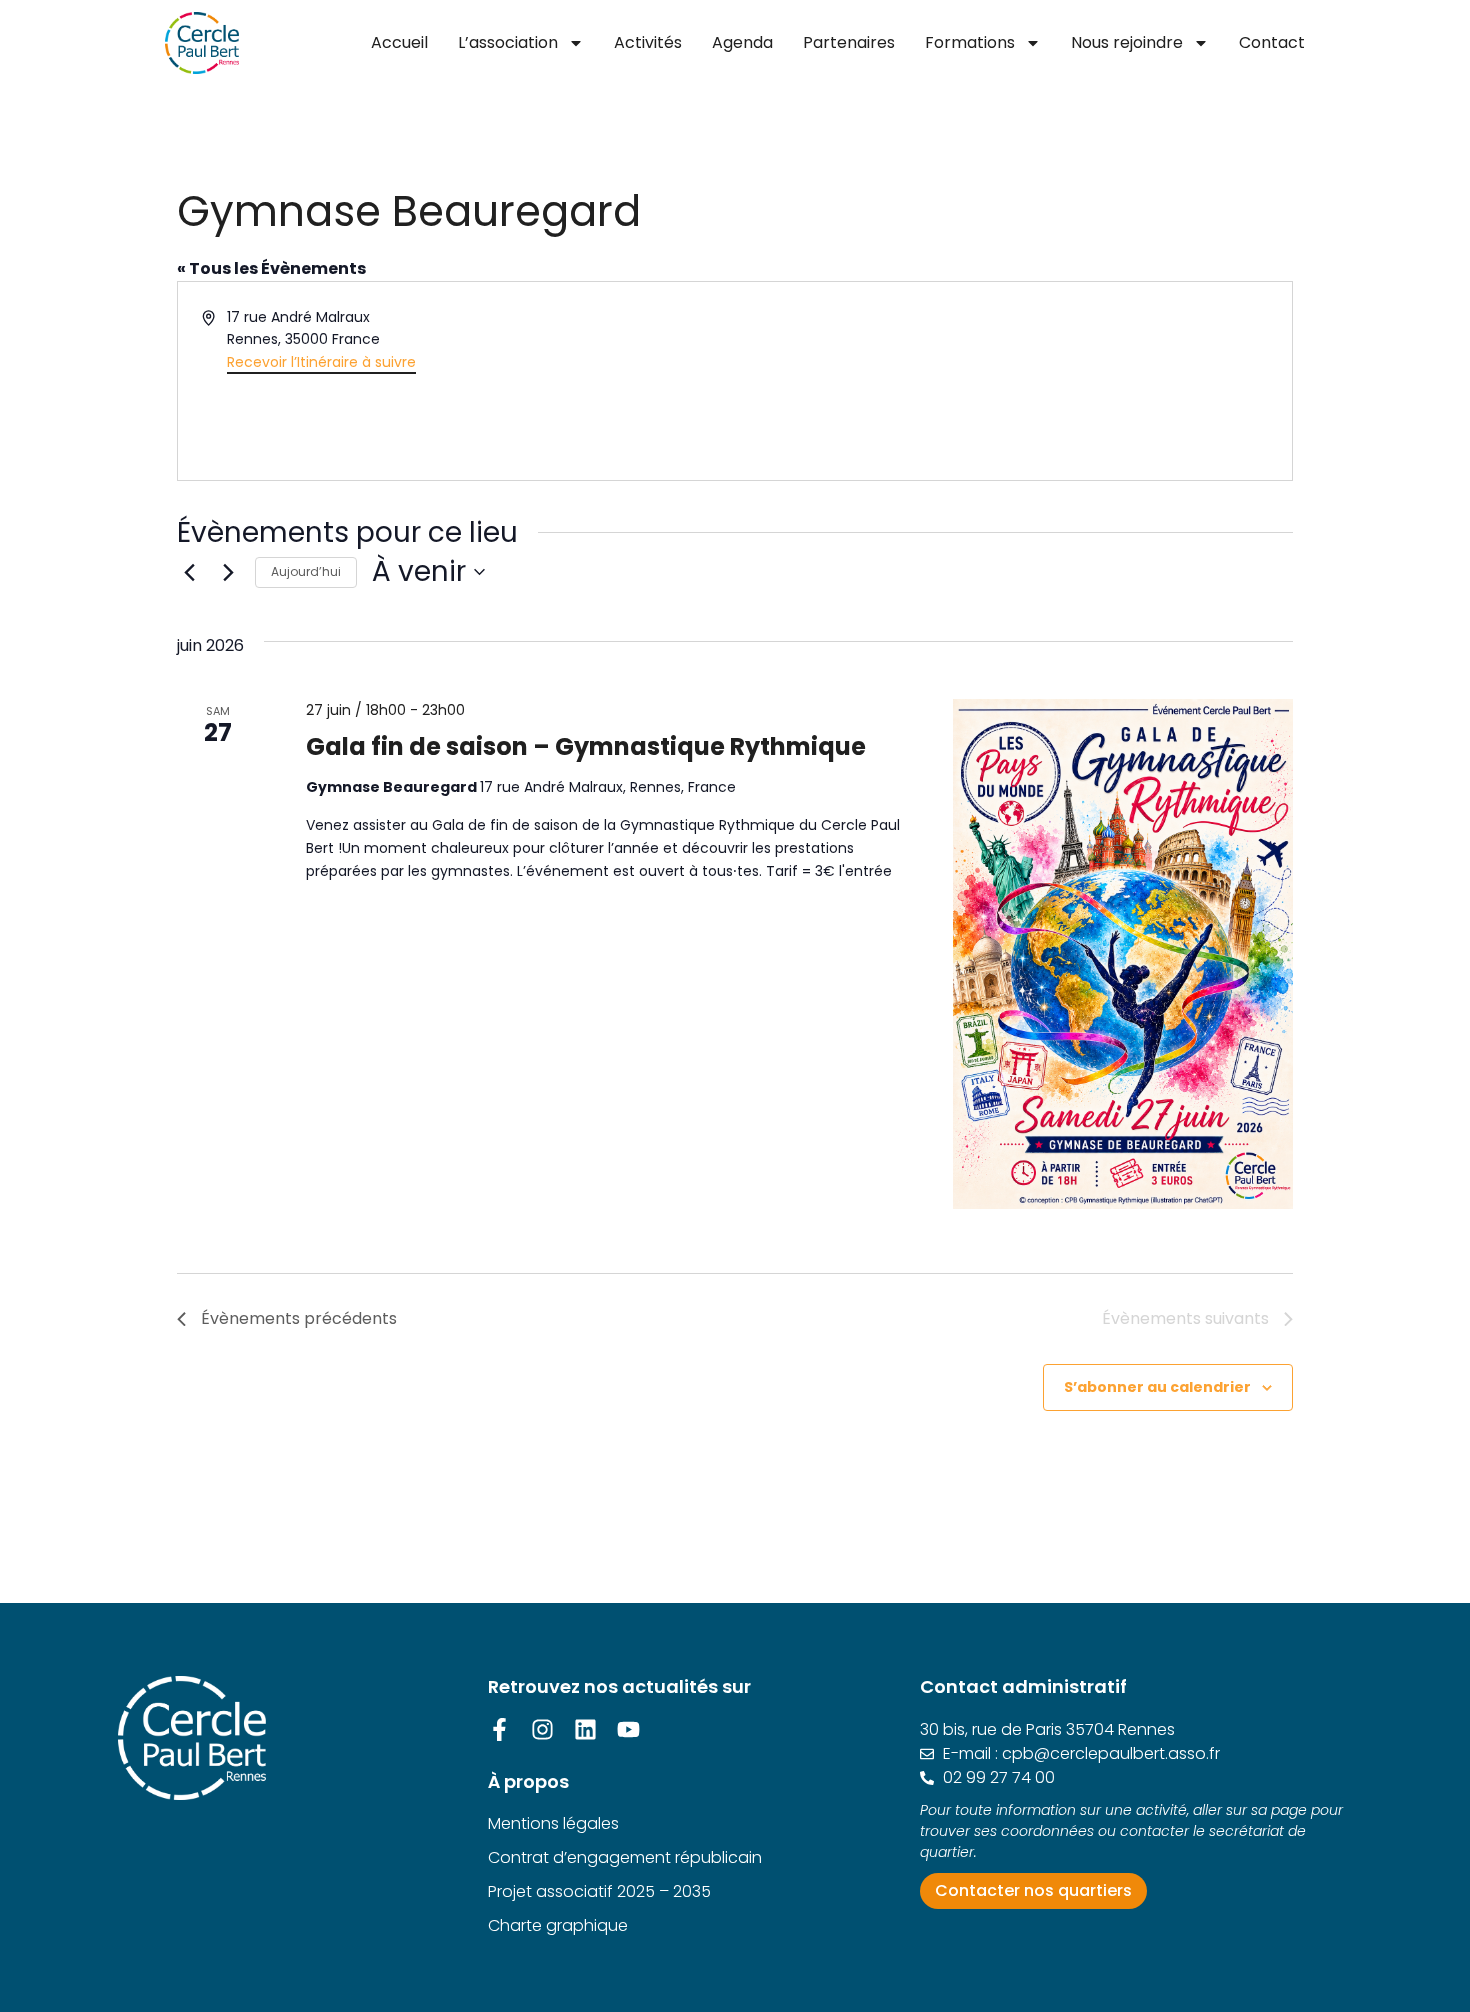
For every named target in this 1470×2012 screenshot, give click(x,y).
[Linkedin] (585, 1729)
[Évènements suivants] (228, 572)
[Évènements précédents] (189, 572)
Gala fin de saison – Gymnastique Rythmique (586, 746)
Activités (648, 42)
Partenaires (849, 42)
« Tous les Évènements (271, 268)
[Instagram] (542, 1729)
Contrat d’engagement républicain (625, 1857)
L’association (508, 42)
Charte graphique (558, 1925)
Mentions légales (553, 1823)
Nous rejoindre (1127, 42)
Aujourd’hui (306, 571)
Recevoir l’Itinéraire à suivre (321, 362)
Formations (970, 42)
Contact (1272, 42)
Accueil (399, 42)
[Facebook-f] (499, 1729)
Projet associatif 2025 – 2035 (599, 1891)
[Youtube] (628, 1729)
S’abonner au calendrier (1157, 1387)
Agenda (742, 42)
